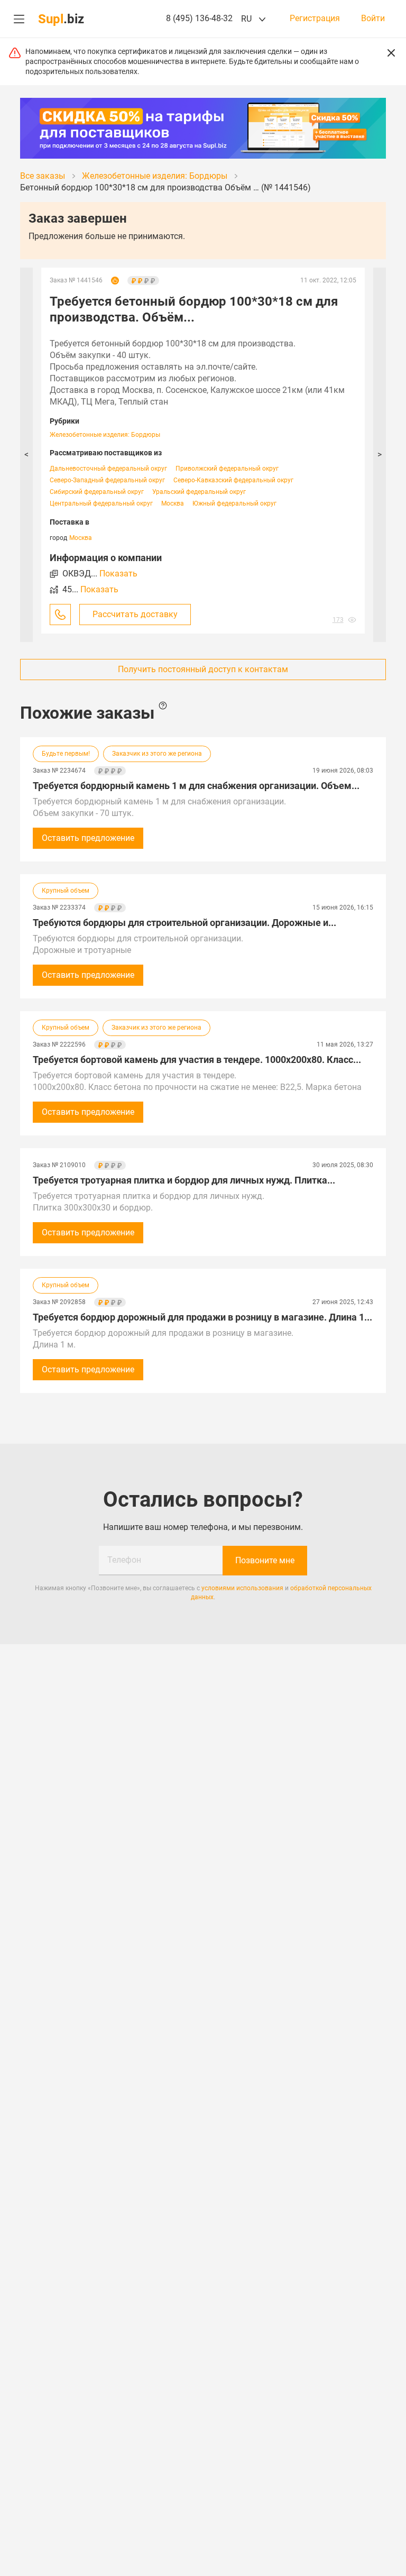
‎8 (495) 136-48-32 (199, 18)
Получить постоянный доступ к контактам (203, 669)
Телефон (124, 1560)
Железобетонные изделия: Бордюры (105, 435)
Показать (118, 574)
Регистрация (315, 19)
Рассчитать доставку (135, 614)
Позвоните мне (265, 1560)
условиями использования (242, 1588)
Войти (373, 19)
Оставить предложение (88, 838)
